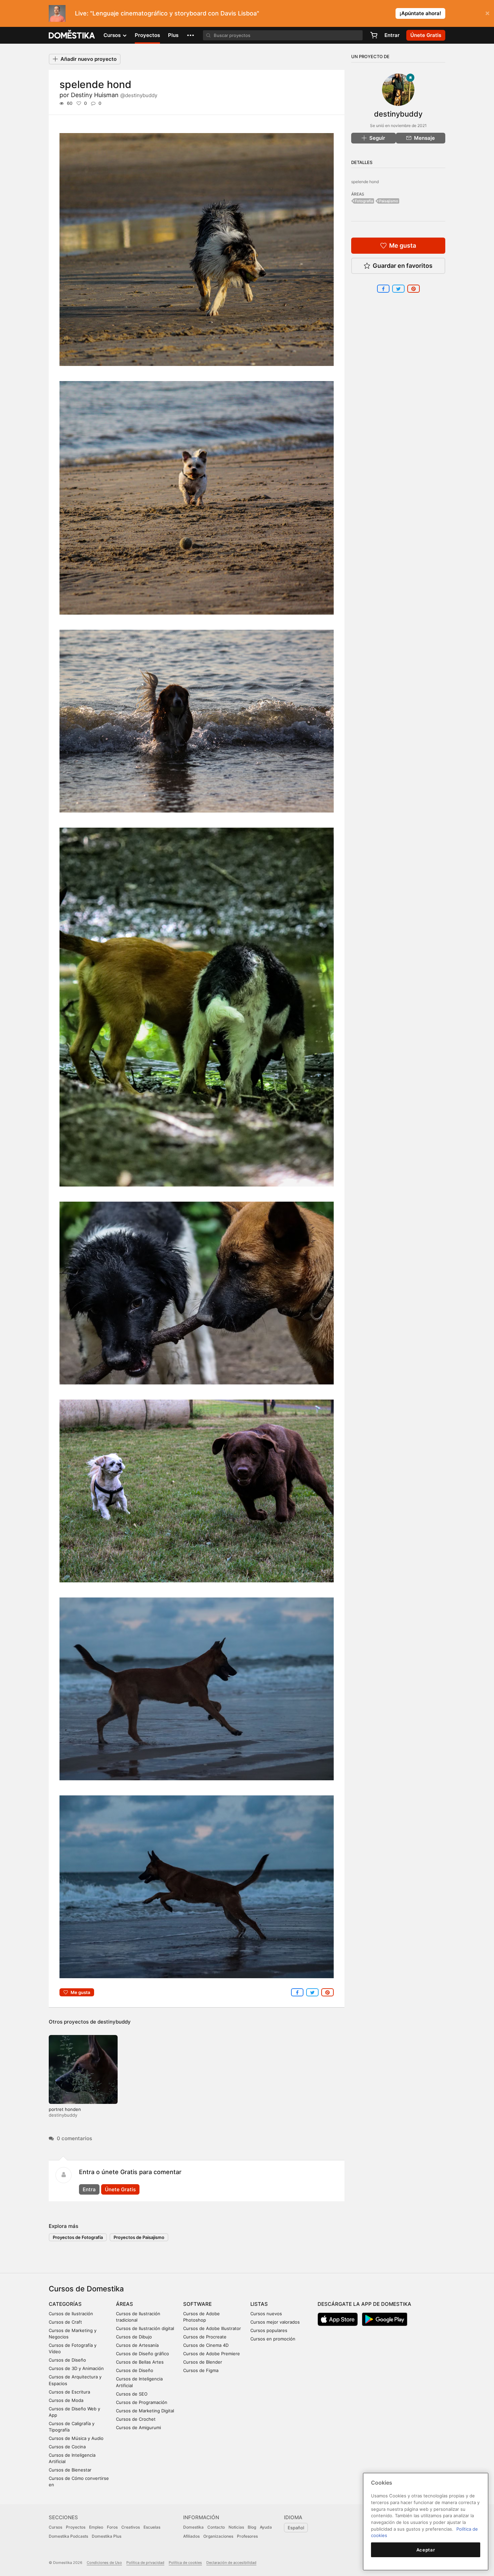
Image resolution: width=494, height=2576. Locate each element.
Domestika (193, 2527)
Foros (112, 2527)
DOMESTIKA (72, 35)
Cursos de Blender (203, 2362)
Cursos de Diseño (67, 2360)
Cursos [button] (113, 35)
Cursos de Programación (142, 2402)
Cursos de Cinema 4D (206, 2345)
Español (296, 2528)
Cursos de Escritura (69, 2392)
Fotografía (364, 201)
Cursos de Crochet (136, 2419)
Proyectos (147, 35)
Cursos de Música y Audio (76, 2438)
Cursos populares (269, 2330)
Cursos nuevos (266, 2314)
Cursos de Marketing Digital (145, 2411)
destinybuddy (114, 2022)
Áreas (125, 2304)
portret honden (65, 2109)
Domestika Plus (107, 2536)
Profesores (247, 2536)
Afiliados (191, 2536)
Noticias (236, 2527)
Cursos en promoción (273, 2339)
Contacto (216, 2527)
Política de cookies (185, 2563)
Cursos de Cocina (67, 2447)
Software (197, 2304)
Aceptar (426, 2550)
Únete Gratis (120, 2189)
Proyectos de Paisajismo (139, 2237)
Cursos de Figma (201, 2370)
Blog (252, 2527)
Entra (89, 2189)
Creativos (131, 2527)
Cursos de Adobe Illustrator (212, 2328)
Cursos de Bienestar (70, 2470)
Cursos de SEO (132, 2394)
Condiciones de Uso (104, 2563)
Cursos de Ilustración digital (145, 2328)
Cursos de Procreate (205, 2337)
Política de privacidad (145, 2563)
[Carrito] (374, 35)
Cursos (55, 2527)
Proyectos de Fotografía (78, 2237)
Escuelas (152, 2527)
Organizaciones (218, 2536)
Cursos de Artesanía (137, 2345)
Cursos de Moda (66, 2400)
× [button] (487, 13)
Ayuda (266, 2527)
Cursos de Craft (65, 2322)
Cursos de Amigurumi (138, 2427)
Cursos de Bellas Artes (140, 2362)
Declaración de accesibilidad (231, 2563)
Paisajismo (389, 201)
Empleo (96, 2527)
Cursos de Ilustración (71, 2314)
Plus (173, 35)
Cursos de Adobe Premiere (212, 2354)
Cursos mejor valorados (275, 2322)
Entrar (392, 35)
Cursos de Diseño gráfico (142, 2354)
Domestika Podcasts (68, 2536)
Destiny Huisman (114, 95)
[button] (191, 35)
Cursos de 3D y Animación (76, 2368)
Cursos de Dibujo (134, 2337)
